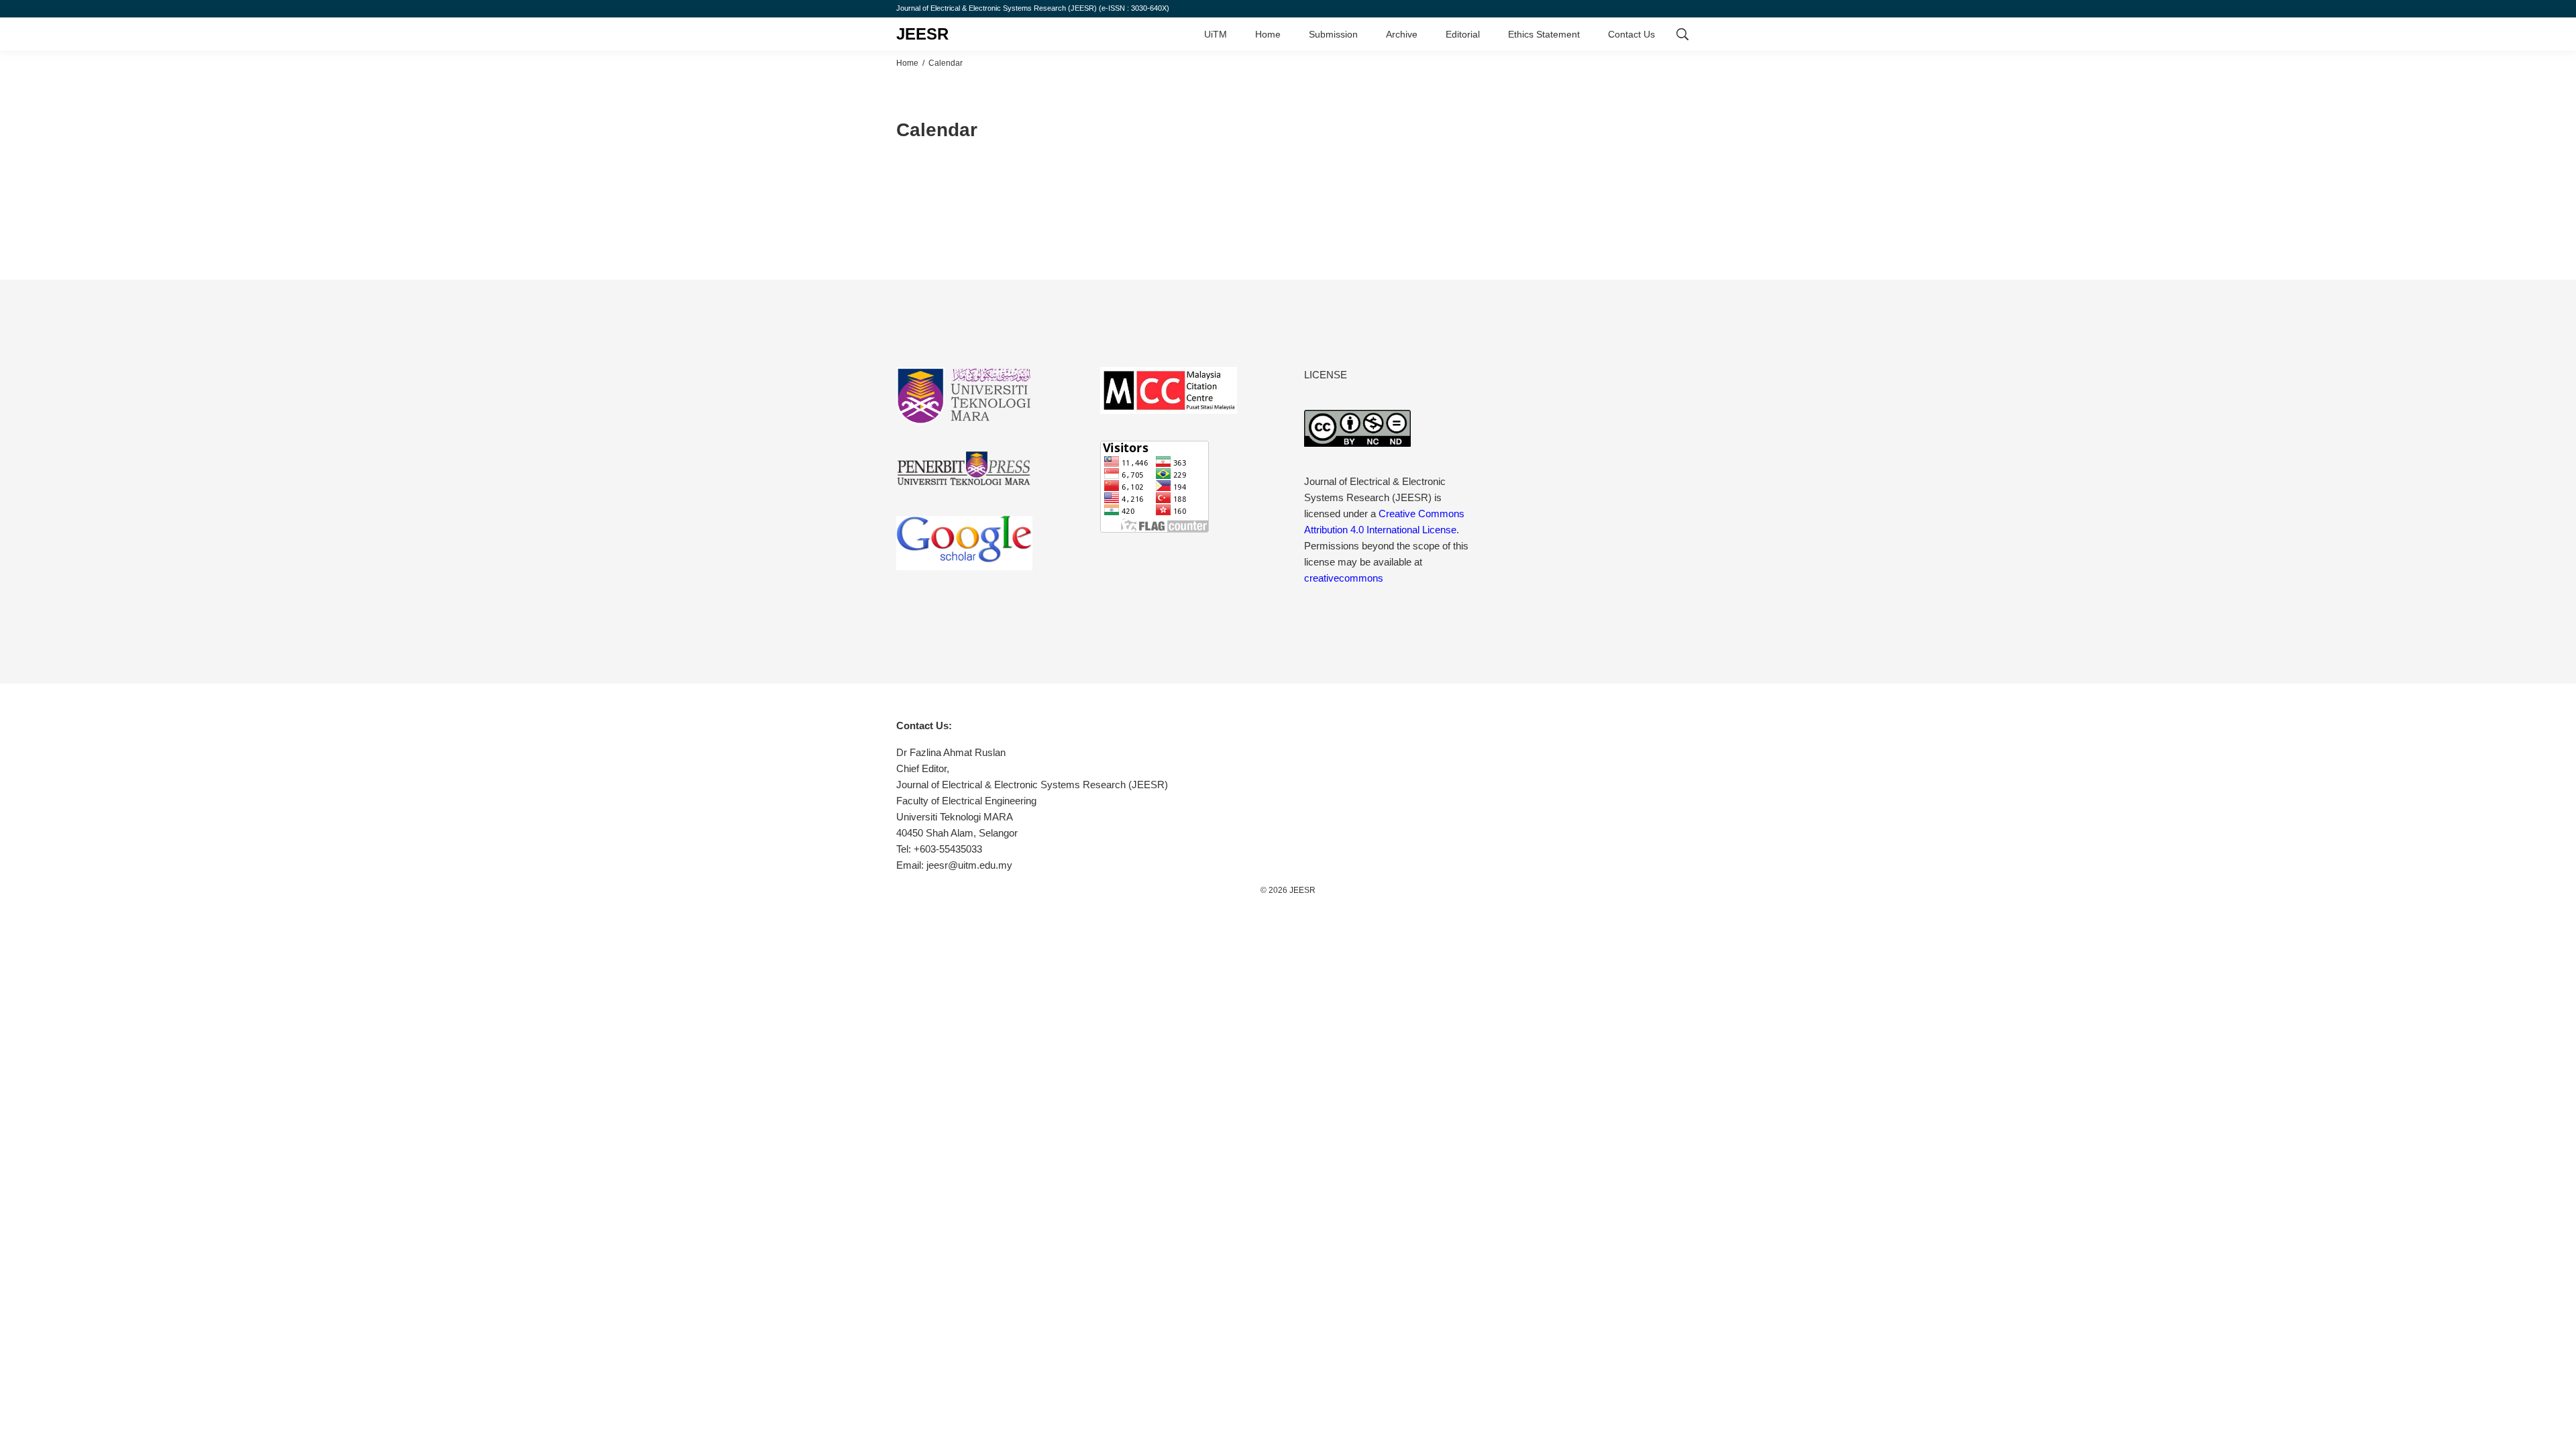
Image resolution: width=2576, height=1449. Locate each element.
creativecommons (1344, 578)
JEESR (922, 34)
